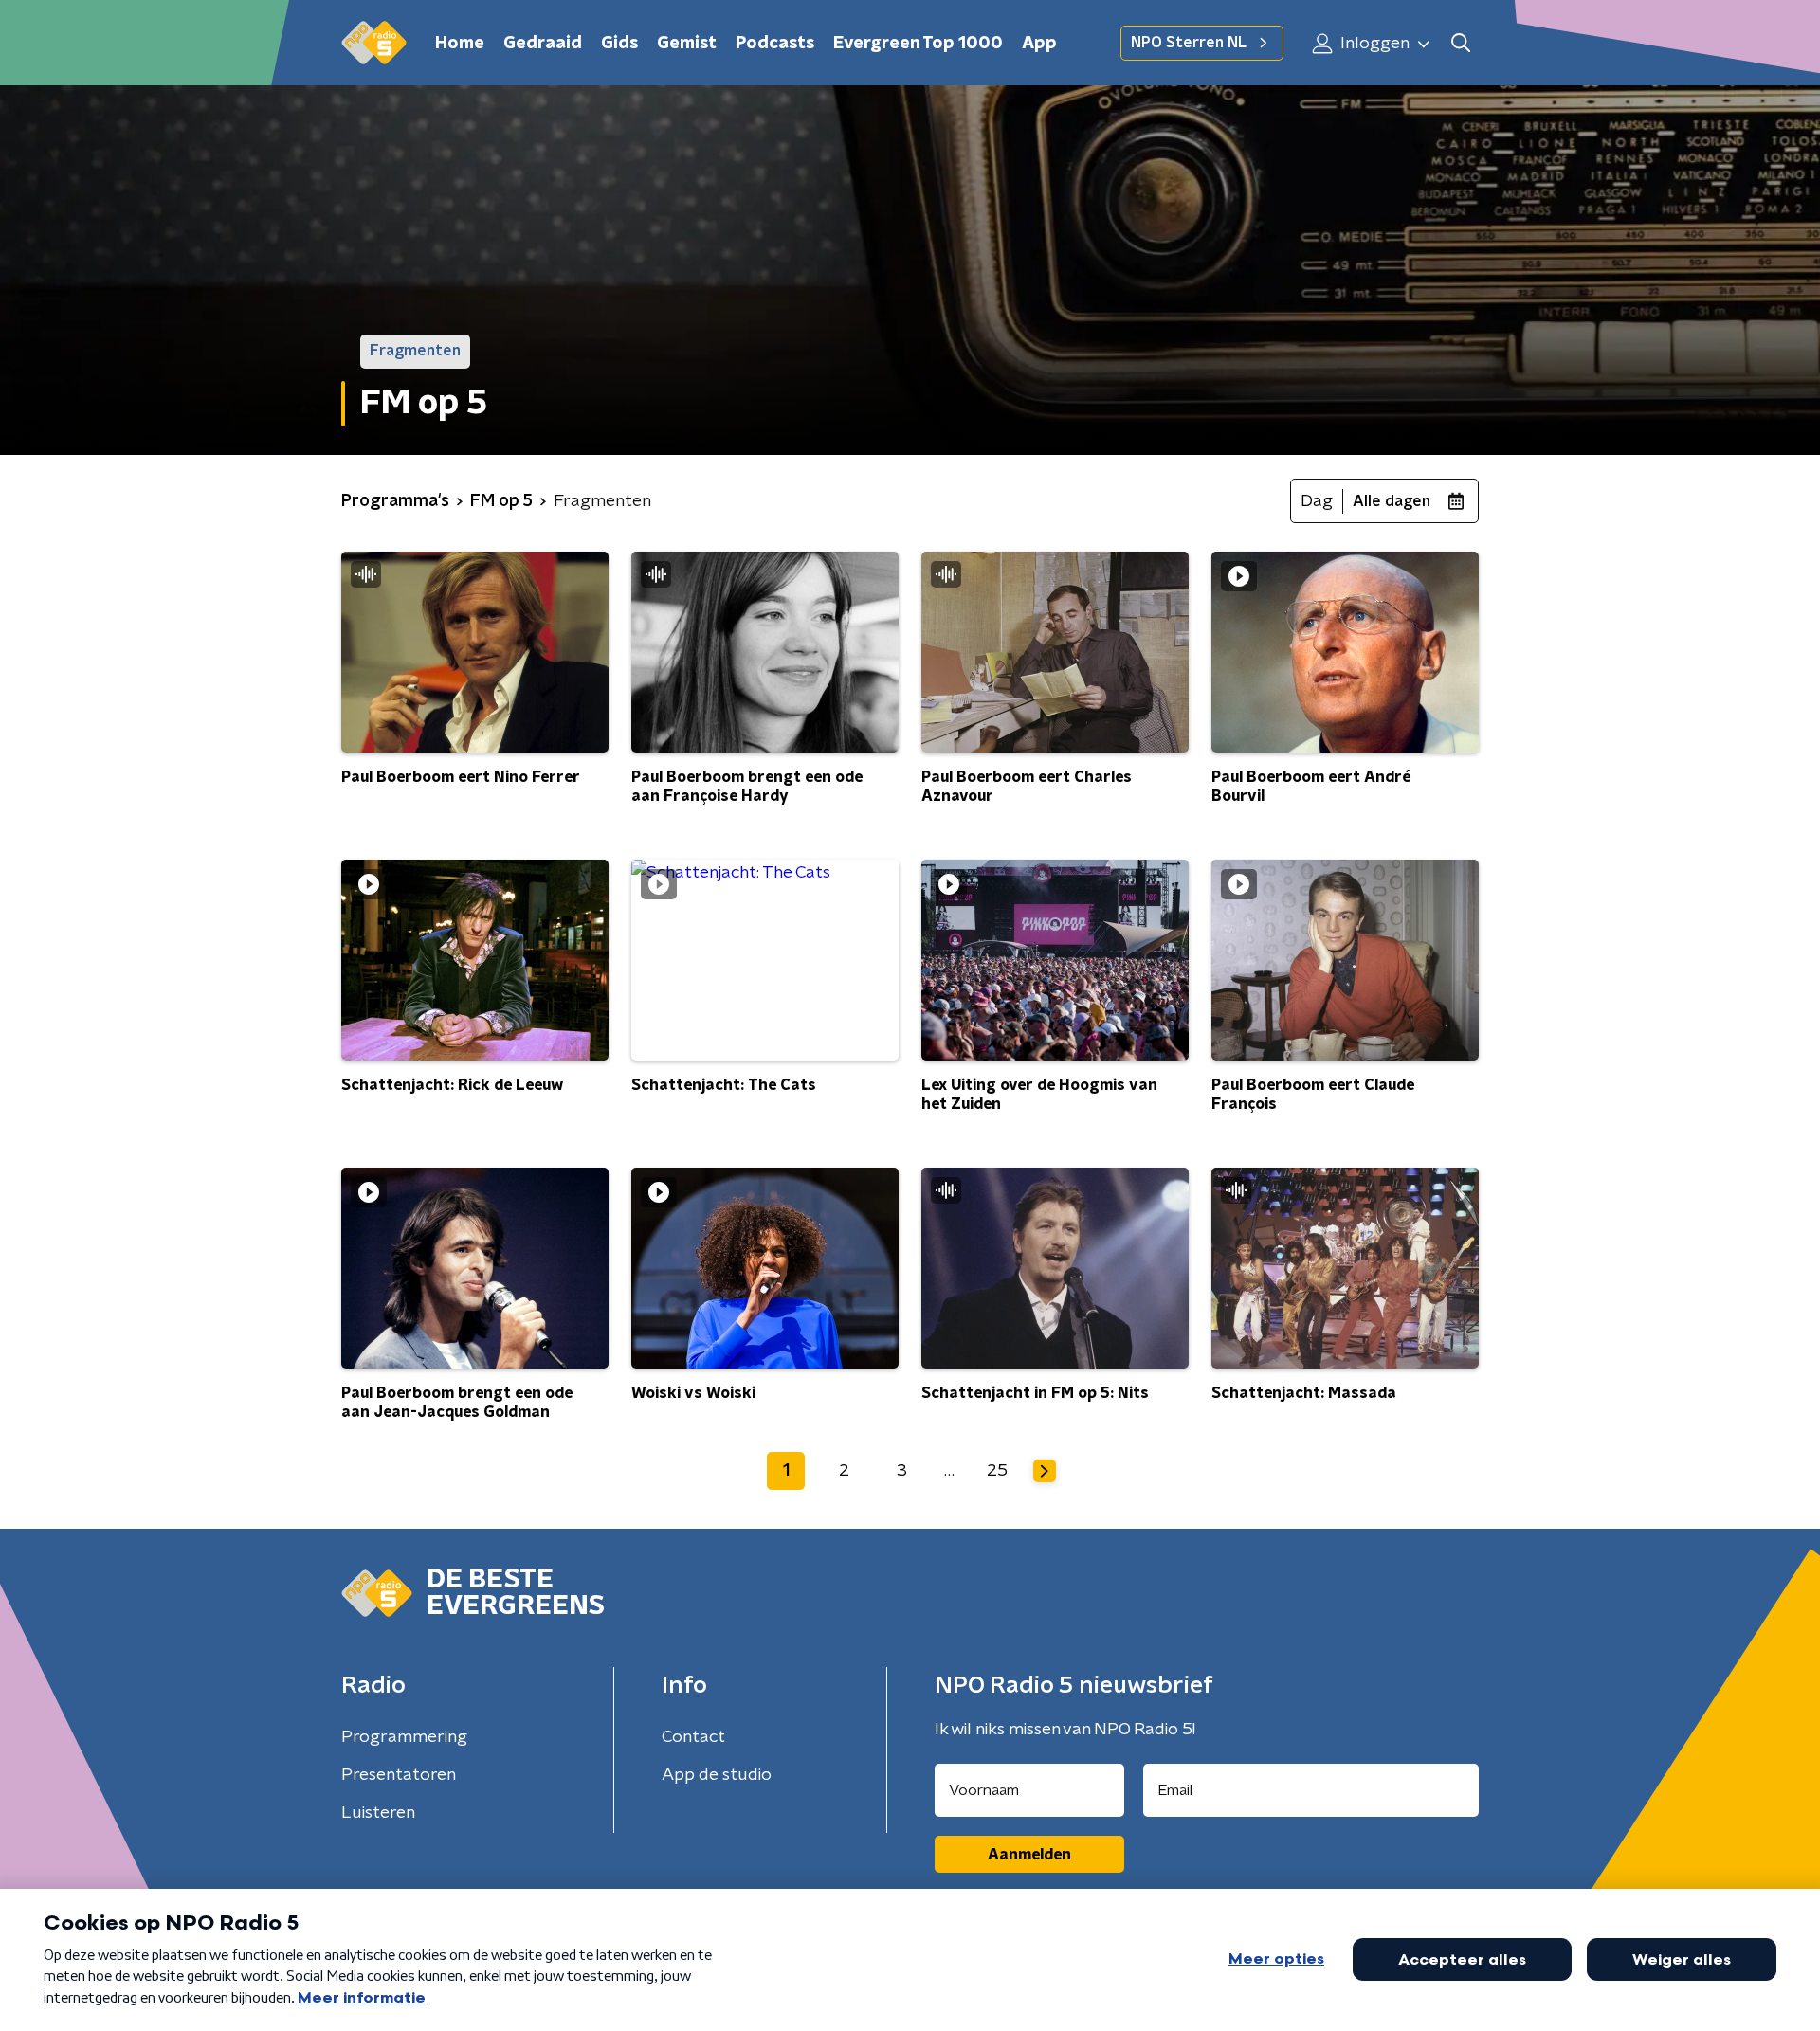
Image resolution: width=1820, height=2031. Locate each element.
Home (460, 44)
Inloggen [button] (1373, 44)
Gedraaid (543, 44)
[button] (1460, 43)
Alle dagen (1392, 501)
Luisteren (378, 1813)
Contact (693, 1737)
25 (997, 1471)
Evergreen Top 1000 (918, 44)
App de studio (717, 1775)
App (1039, 44)
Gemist (687, 44)
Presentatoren (399, 1775)
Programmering (404, 1737)
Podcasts (775, 44)
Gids (619, 44)
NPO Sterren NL (1189, 43)
